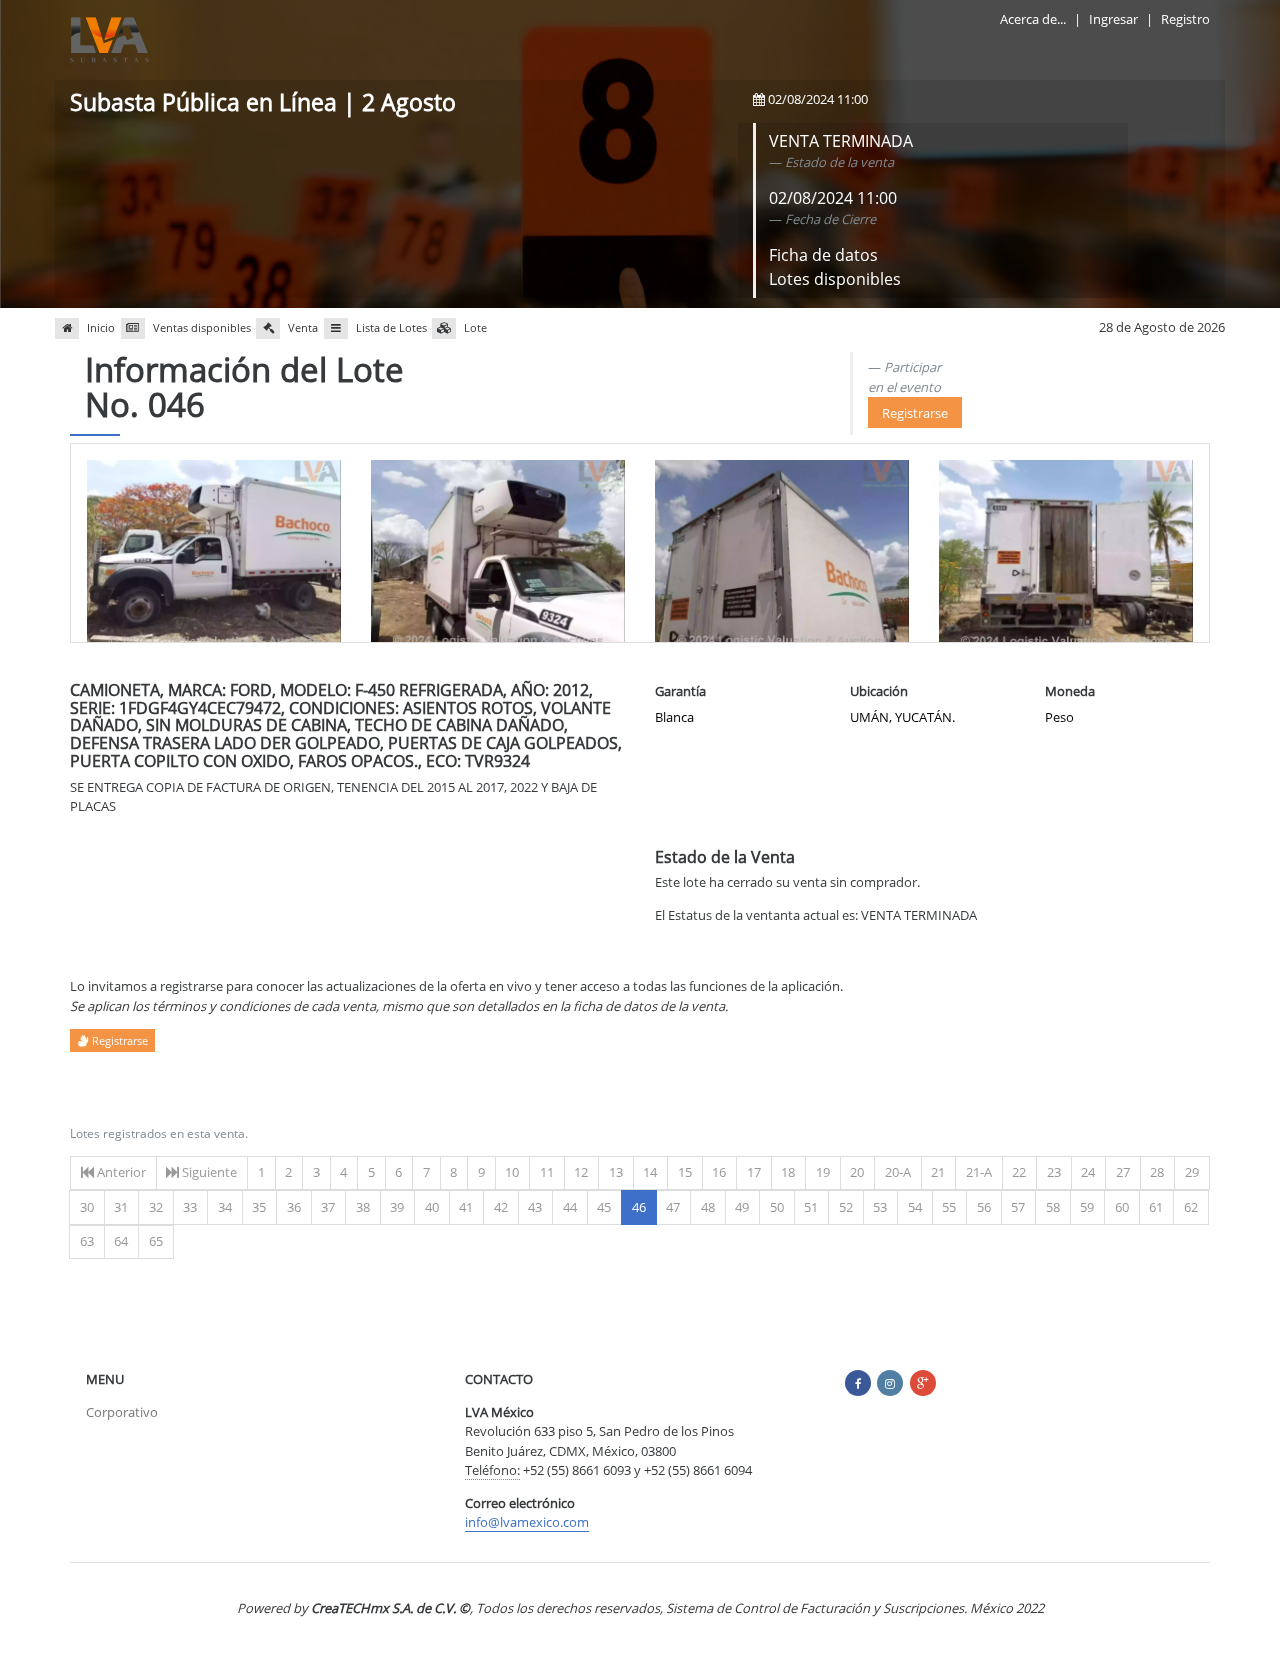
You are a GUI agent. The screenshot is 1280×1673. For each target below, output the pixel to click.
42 (501, 1207)
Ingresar (1113, 19)
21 (938, 1172)
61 (1156, 1207)
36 (294, 1207)
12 (581, 1172)
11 (547, 1172)
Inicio (101, 327)
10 (512, 1172)
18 (788, 1172)
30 (87, 1207)
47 (673, 1207)
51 (811, 1207)
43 (535, 1207)
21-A (979, 1172)
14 (650, 1172)
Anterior (120, 1172)
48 (708, 1207)
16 (719, 1172)
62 (1191, 1207)
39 (397, 1207)
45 (604, 1207)
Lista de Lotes (391, 327)
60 (1122, 1207)
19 (823, 1172)
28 (1157, 1172)
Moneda (1070, 691)
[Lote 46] (214, 554)
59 (1087, 1207)
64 (121, 1241)
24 (1088, 1172)
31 (121, 1207)
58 (1053, 1207)
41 (466, 1207)
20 (857, 1172)
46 (644, 1206)
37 (328, 1207)
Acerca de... (1033, 19)
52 (846, 1207)
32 (156, 1207)
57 (1018, 1207)
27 (1123, 1172)
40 (432, 1207)
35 (259, 1207)
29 (1192, 1172)
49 (742, 1207)
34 (225, 1207)
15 (685, 1172)
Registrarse (915, 413)
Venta (303, 327)
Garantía (680, 691)
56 (984, 1207)
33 (190, 1207)
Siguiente (208, 1172)
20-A (898, 1172)
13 (616, 1172)
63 (87, 1241)
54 (915, 1207)
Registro (1185, 19)
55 (949, 1207)
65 (156, 1241)
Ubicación (879, 691)
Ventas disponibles (202, 327)
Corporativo (122, 1412)
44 (570, 1207)
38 (363, 1207)
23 (1054, 1172)
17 (754, 1172)
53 (880, 1207)
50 (777, 1207)
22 (1019, 1172)
